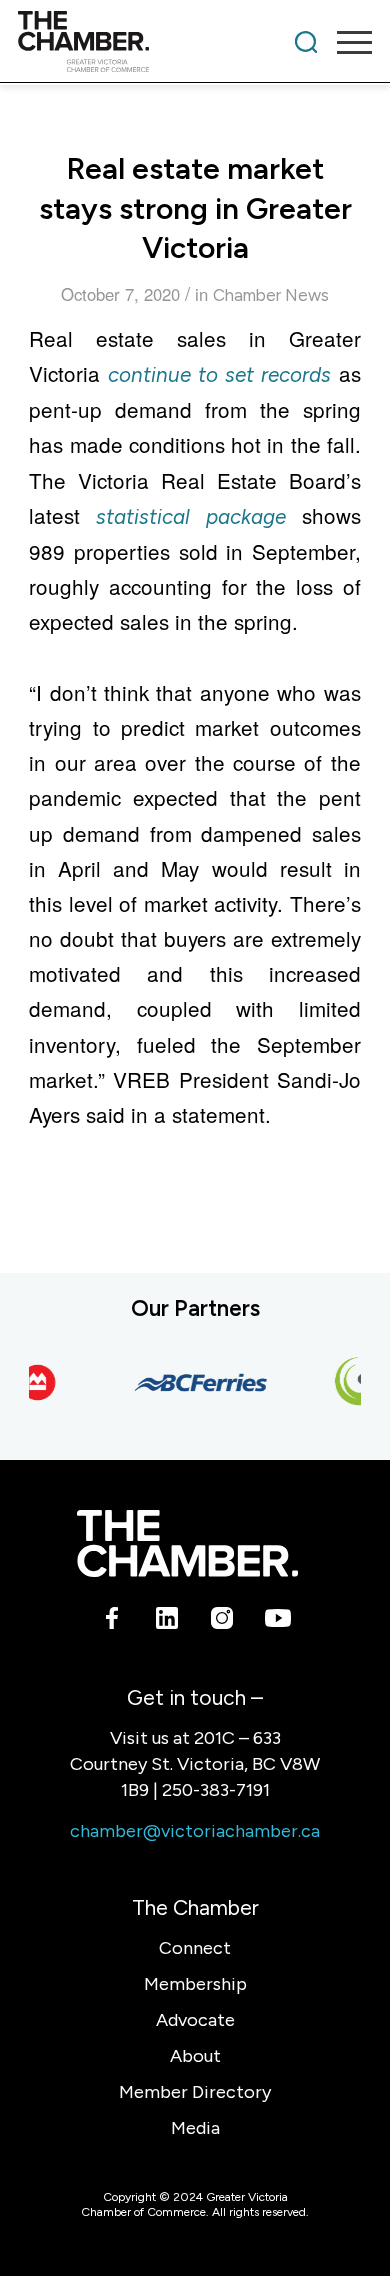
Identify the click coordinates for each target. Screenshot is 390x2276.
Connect (195, 1948)
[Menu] (344, 42)
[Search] (306, 42)
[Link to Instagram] (222, 1622)
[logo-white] (187, 1543)
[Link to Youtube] (277, 1622)
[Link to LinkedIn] (167, 1622)
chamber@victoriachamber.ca (195, 1831)
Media (195, 2128)
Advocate (195, 2020)
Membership (195, 1984)
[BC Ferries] (195, 1382)
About (195, 2056)
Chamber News (271, 295)
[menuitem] (306, 42)
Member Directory (195, 2092)
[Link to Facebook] (112, 1622)
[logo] (159, 42)
